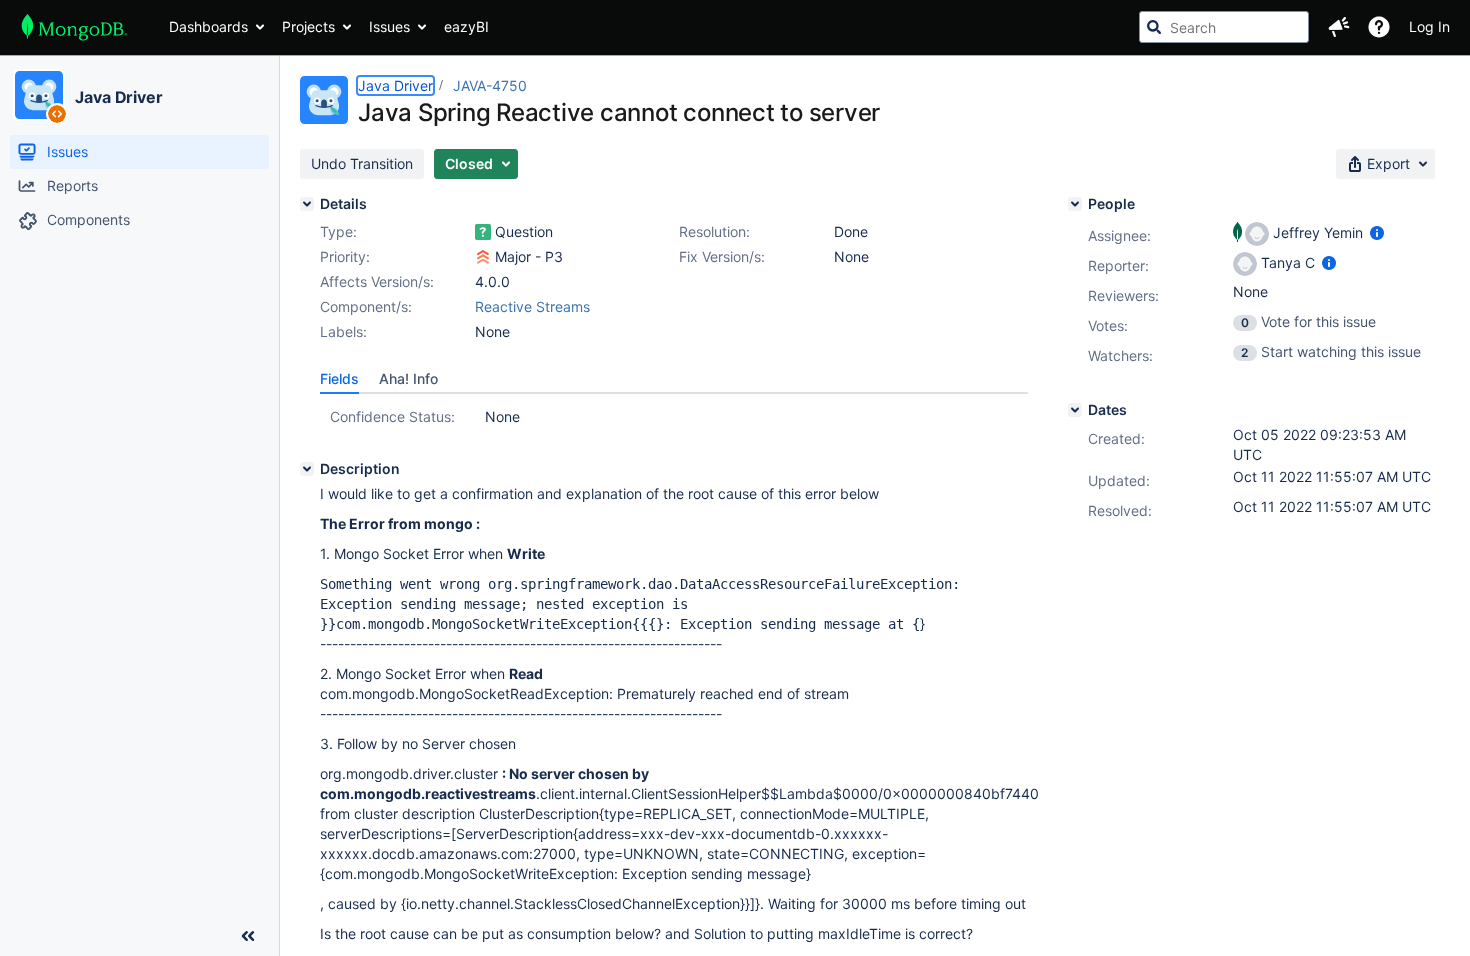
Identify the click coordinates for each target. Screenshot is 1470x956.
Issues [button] (389, 26)
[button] (1339, 27)
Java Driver (119, 97)
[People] (1075, 204)
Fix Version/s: (722, 256)
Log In (1429, 26)
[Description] (307, 469)
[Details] (307, 204)
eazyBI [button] (466, 26)
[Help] (1379, 27)
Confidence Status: (392, 416)
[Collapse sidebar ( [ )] (248, 936)
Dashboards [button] (208, 26)
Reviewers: (1123, 295)
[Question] (483, 232)
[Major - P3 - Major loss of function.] (483, 257)
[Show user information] (1377, 232)
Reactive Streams (532, 306)
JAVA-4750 (490, 85)
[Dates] (1075, 410)
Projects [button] (308, 26)
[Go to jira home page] (74, 27)
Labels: (343, 331)
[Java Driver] (39, 95)
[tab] (339, 379)
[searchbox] (1224, 27)
